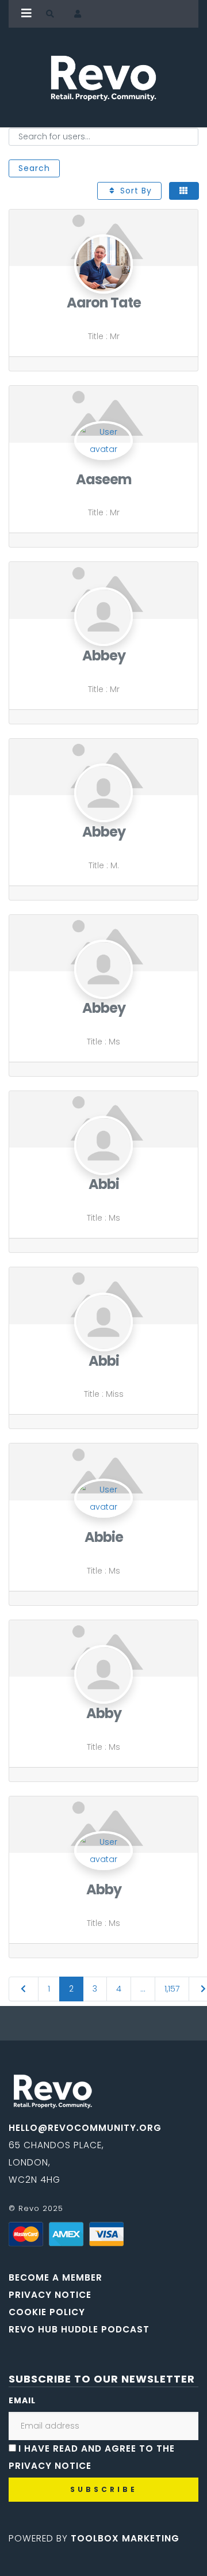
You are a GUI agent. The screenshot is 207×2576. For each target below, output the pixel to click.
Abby (104, 1713)
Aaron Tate (104, 303)
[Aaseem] (103, 413)
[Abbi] (104, 1168)
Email (22, 2400)
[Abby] (104, 1697)
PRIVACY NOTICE (50, 2295)
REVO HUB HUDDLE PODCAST (79, 2329)
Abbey (104, 656)
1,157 (172, 1989)
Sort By (135, 191)
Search (34, 168)
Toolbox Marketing (125, 2538)
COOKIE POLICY (47, 2312)
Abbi (104, 1184)
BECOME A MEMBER (55, 2277)
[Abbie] (103, 1471)
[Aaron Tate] (104, 286)
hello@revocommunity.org (85, 2128)
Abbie (104, 1537)
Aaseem (104, 479)
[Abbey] (104, 639)
